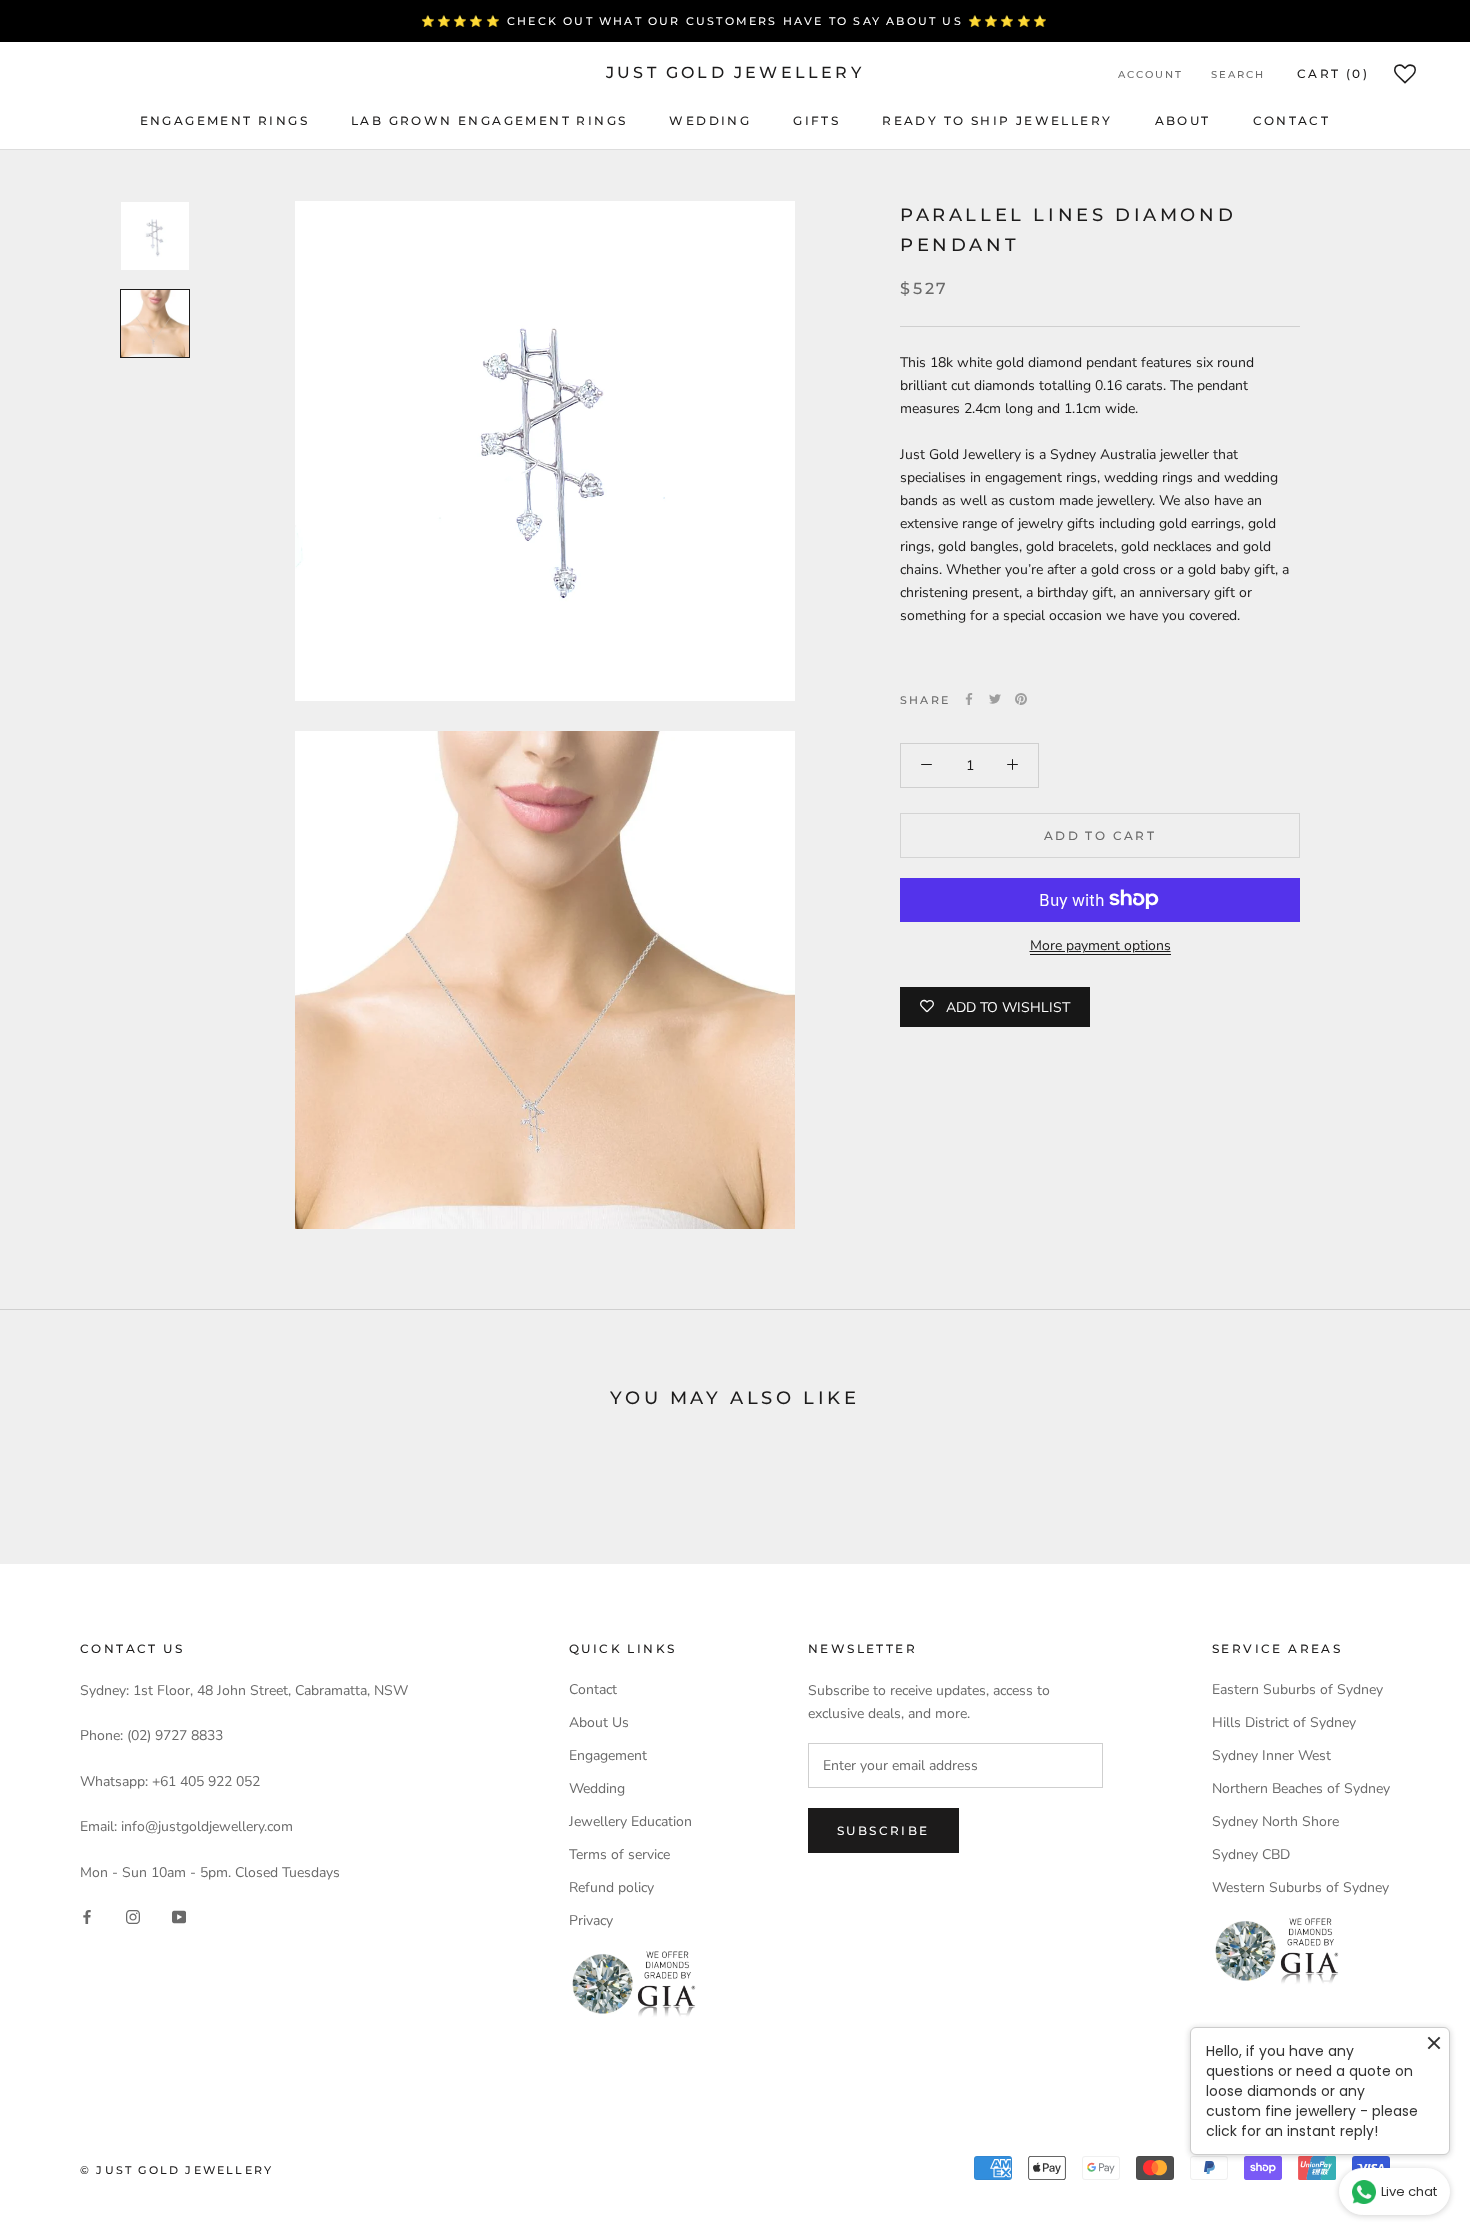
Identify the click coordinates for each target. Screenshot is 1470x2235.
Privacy (591, 1920)
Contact (1292, 120)
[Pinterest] (1021, 699)
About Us (599, 1722)
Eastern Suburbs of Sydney (1297, 1689)
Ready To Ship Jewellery (997, 120)
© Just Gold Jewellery (176, 2170)
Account (1150, 74)
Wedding (710, 120)
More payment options (1100, 944)
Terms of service (619, 1854)
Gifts (816, 120)
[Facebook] (969, 699)
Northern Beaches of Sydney (1301, 1788)
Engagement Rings (224, 120)
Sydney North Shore (1275, 1821)
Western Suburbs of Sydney (1300, 1887)
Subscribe (883, 1830)
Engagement (608, 1755)
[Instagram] (133, 1915)
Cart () (1333, 73)
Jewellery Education (630, 1821)
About (1183, 120)
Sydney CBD (1251, 1854)
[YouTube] (179, 1915)
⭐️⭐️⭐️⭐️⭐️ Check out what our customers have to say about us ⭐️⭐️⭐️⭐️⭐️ (735, 21)
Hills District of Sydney (1284, 1722)
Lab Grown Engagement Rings (489, 120)
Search (1238, 74)
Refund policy (611, 1887)
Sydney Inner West (1271, 1755)
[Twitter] (995, 699)
